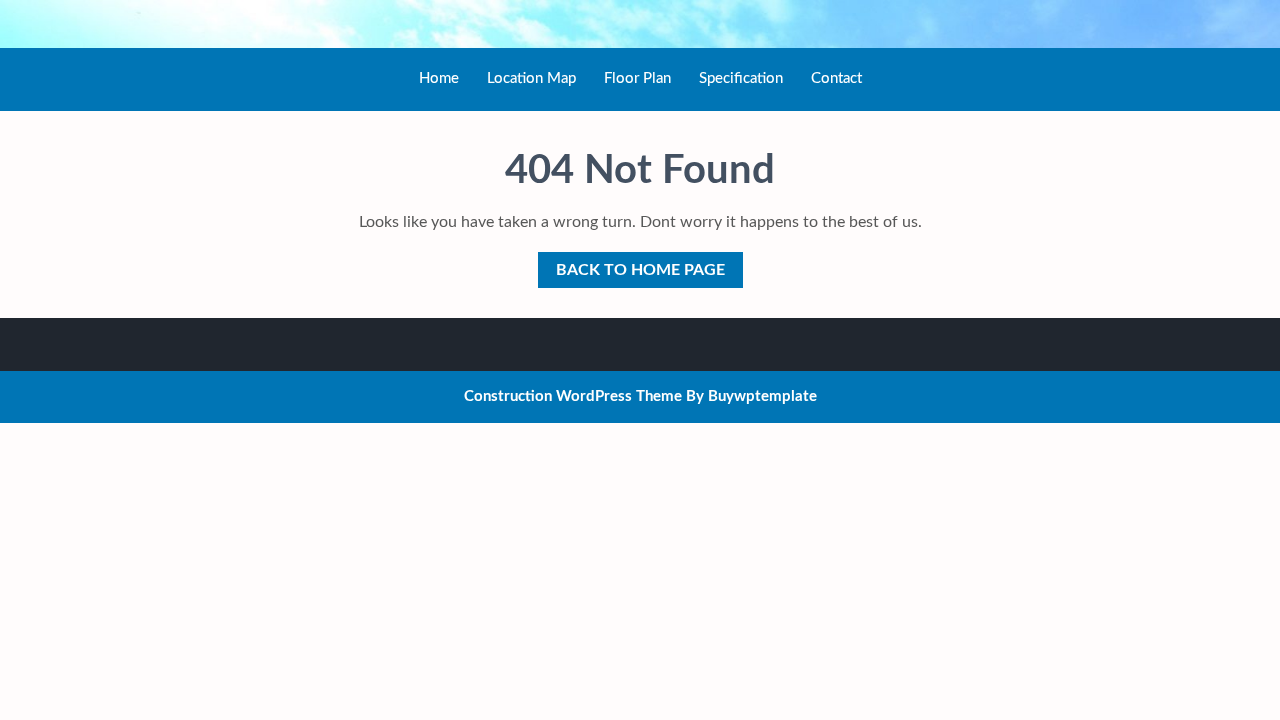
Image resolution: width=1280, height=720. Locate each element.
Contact (836, 78)
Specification (741, 78)
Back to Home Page (631, 265)
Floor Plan (637, 78)
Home (439, 78)
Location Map (531, 78)
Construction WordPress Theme (573, 396)
